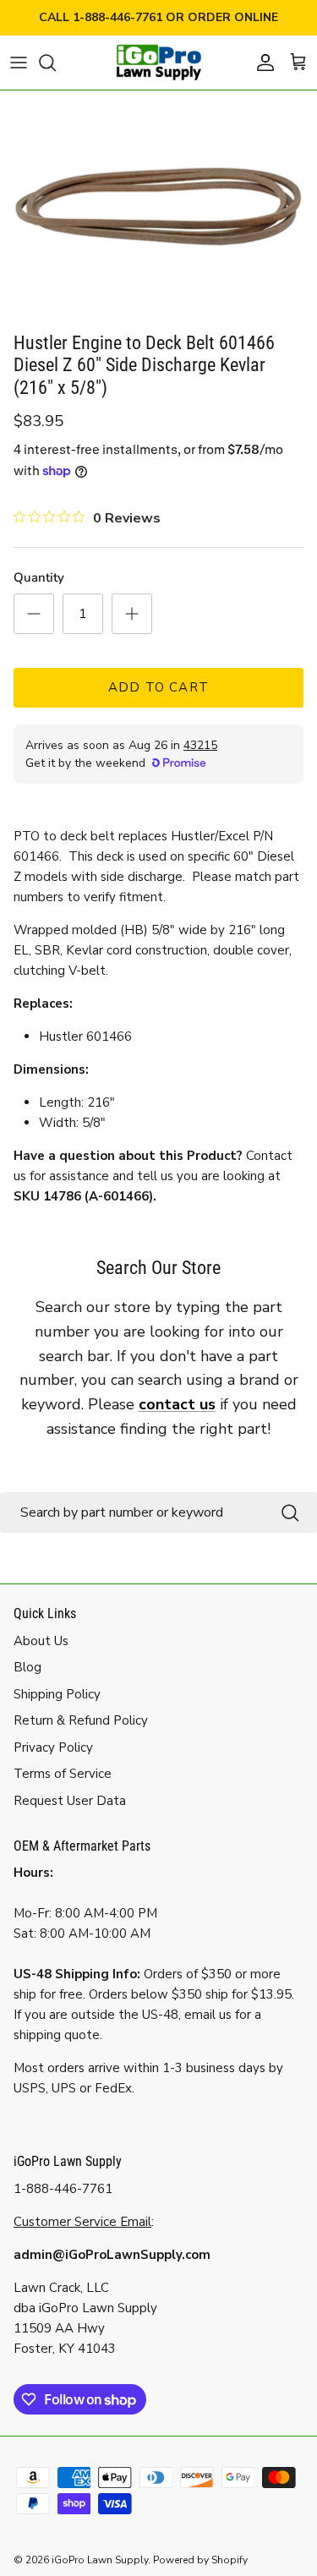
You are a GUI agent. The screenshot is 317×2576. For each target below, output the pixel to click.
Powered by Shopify (200, 2560)
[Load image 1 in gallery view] (158, 207)
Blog (27, 1667)
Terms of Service (63, 1774)
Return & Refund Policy (81, 1720)
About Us (41, 1641)
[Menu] (19, 63)
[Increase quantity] (132, 614)
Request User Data (70, 1801)
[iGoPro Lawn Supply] (159, 63)
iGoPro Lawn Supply (100, 2560)
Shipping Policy (57, 1694)
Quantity (39, 577)
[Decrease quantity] (34, 614)
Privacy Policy (53, 1747)
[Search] (56, 63)
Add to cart (158, 687)
